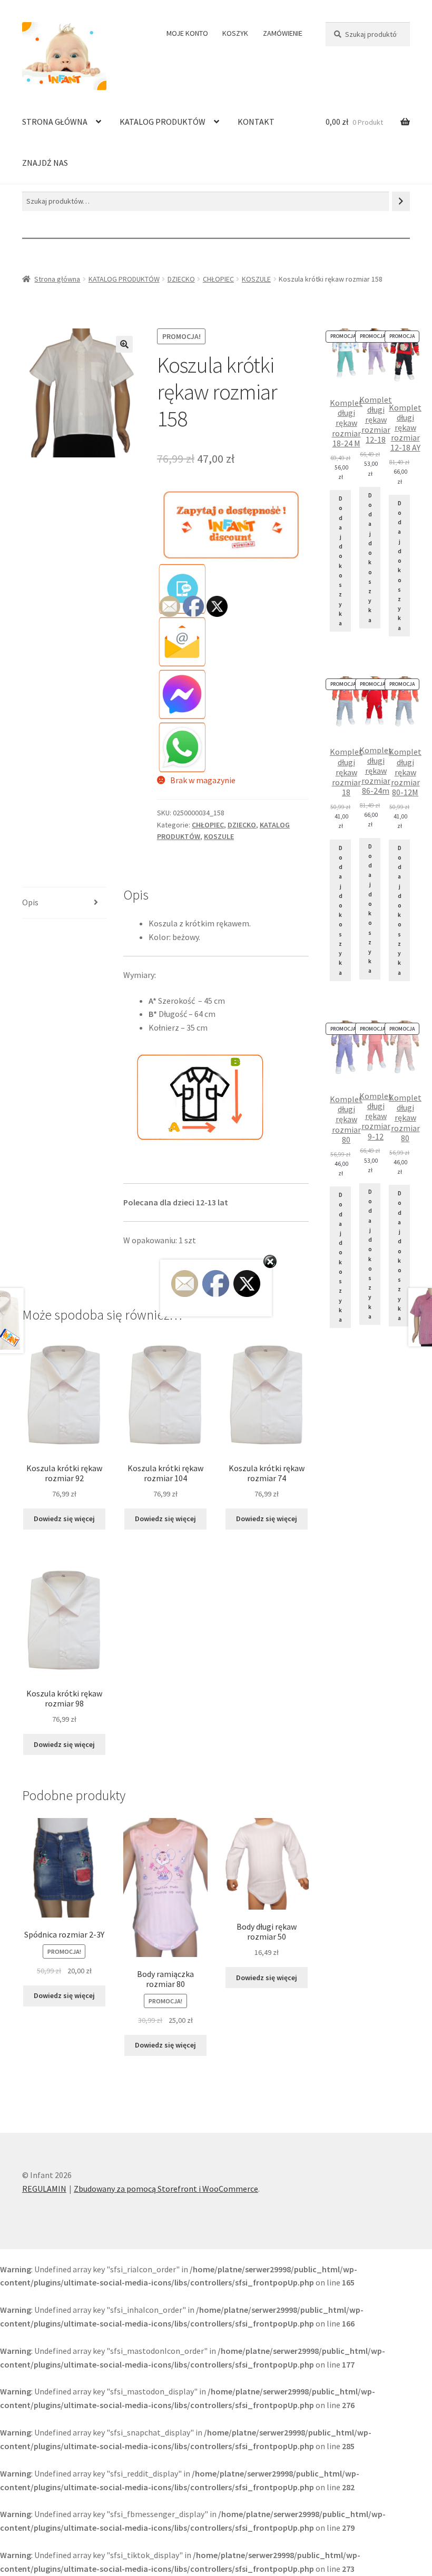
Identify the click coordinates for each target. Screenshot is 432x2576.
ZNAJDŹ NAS (45, 163)
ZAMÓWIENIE (283, 33)
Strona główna (57, 279)
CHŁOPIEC (218, 279)
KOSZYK (235, 33)
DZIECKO (181, 279)
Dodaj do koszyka (341, 561)
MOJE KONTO (187, 33)
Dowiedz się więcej (64, 1519)
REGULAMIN (44, 2189)
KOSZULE (256, 279)
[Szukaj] (401, 201)
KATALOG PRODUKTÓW (163, 122)
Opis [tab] (30, 902)
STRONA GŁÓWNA (55, 122)
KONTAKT (256, 122)
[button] (124, 344)
